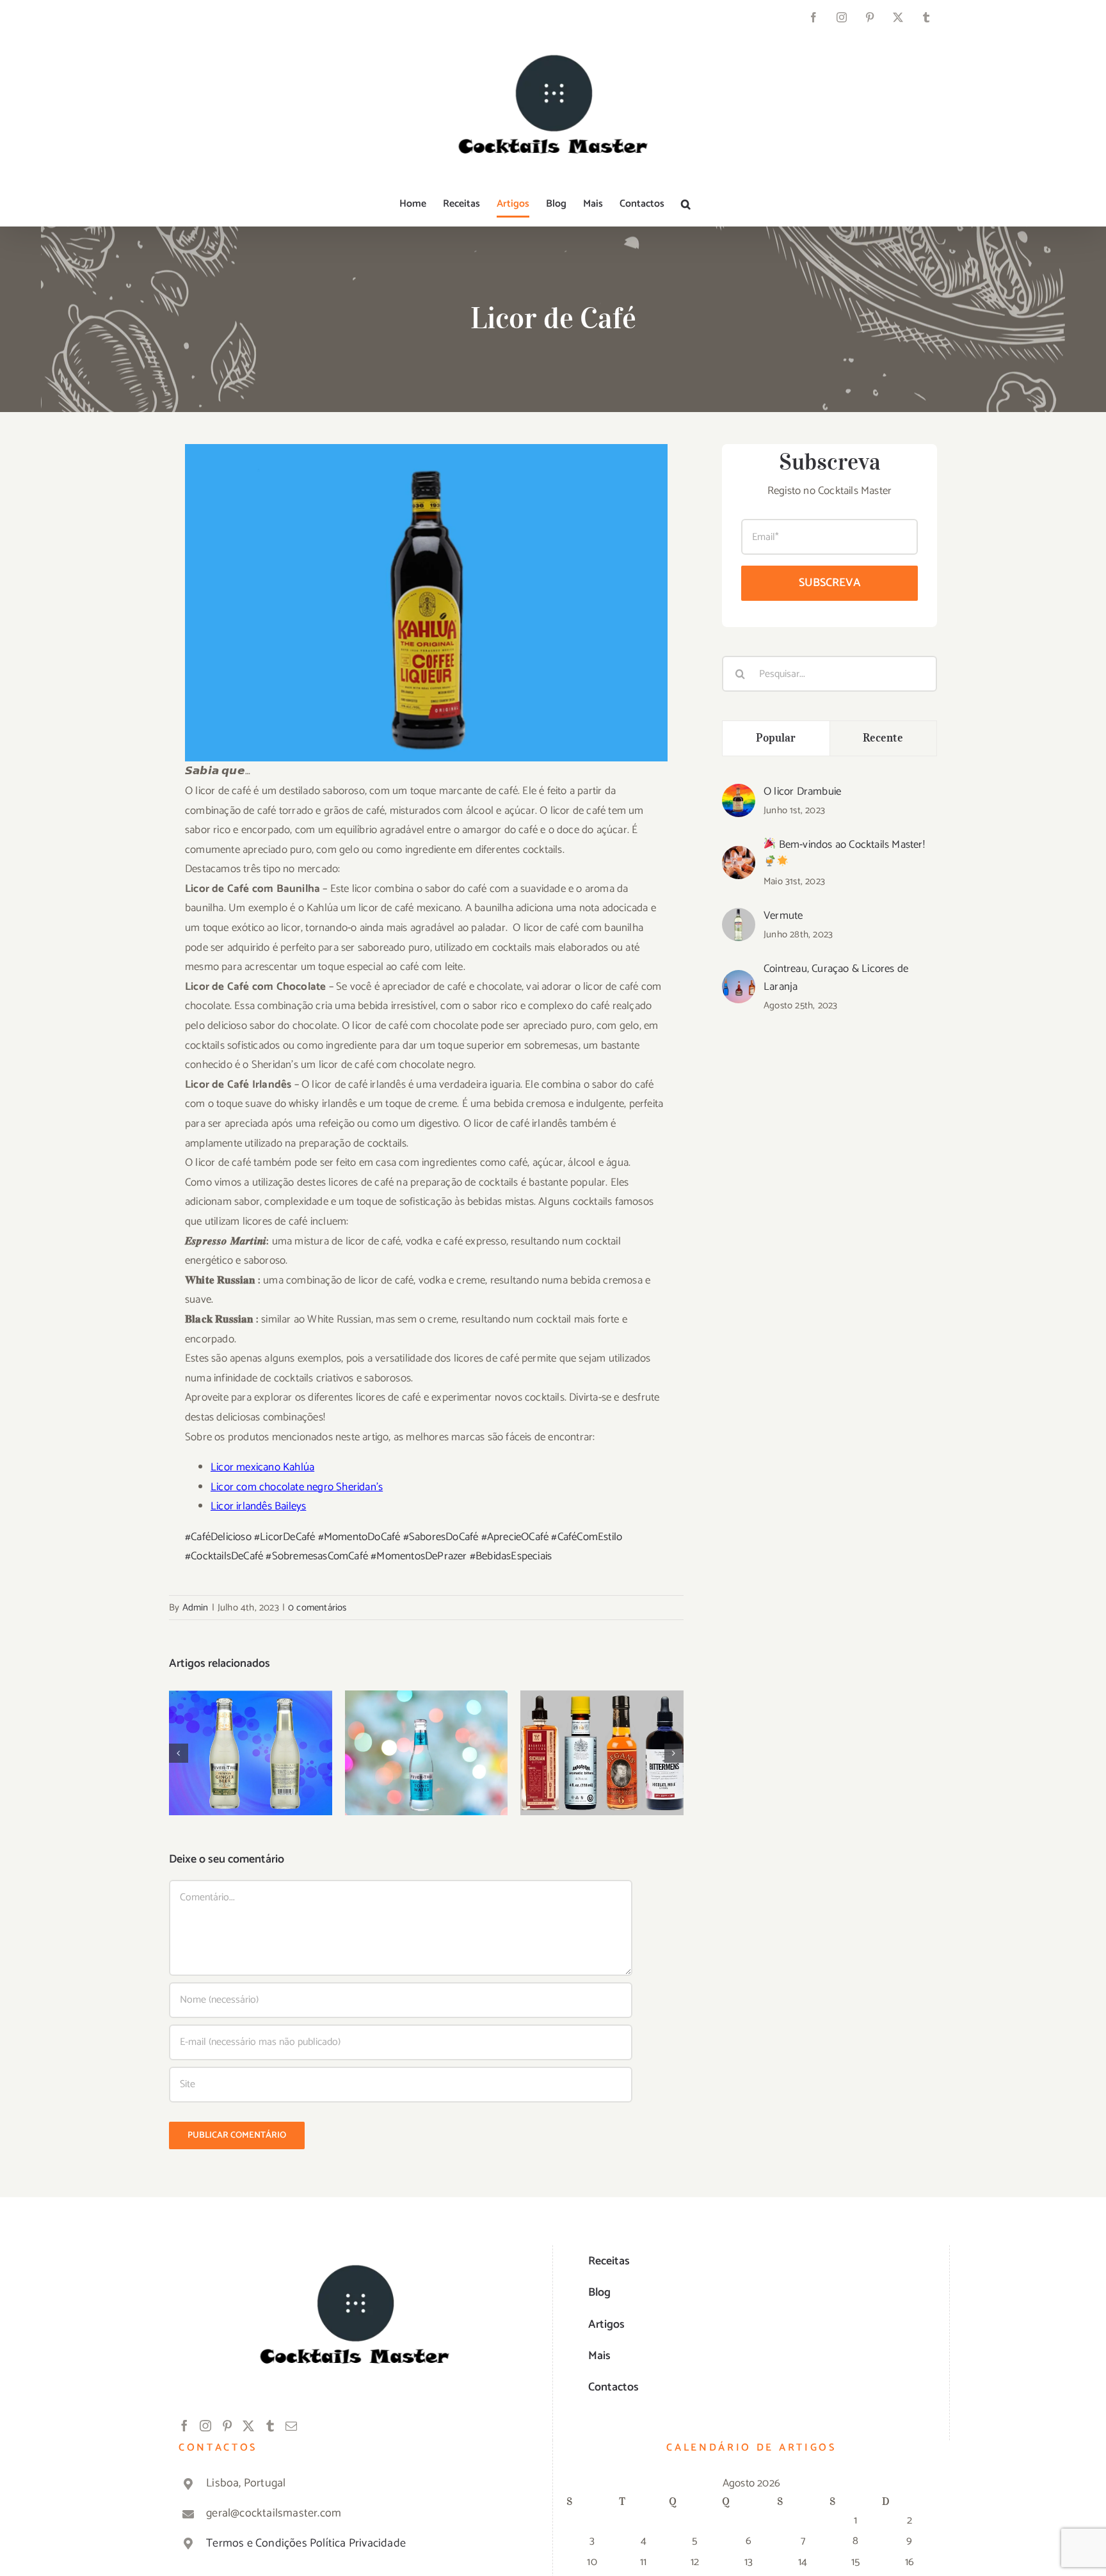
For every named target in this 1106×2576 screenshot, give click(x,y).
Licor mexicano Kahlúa (262, 1467)
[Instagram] (205, 2426)
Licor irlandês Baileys (258, 1506)
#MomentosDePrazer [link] (419, 1556)
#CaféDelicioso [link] (218, 1537)
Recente (883, 738)
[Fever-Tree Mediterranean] (427, 1753)
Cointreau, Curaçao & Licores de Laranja (836, 978)
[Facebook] (184, 2426)
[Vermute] (739, 918)
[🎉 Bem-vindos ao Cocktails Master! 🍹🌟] (739, 855)
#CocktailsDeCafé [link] (224, 1556)
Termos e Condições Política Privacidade (306, 2543)
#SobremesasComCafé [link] (317, 1556)
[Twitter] (248, 2426)
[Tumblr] (270, 2426)
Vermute (783, 916)
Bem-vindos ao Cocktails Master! (850, 845)
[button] (686, 204)
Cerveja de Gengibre (251, 1741)
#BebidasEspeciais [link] (511, 1556)
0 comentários (317, 1608)
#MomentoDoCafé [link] (359, 1537)
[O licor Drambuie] (739, 793)
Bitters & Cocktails (602, 1741)
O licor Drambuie (802, 791)
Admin (196, 1608)
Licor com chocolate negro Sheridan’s (297, 1487)
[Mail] (291, 2426)
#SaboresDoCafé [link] (441, 1537)
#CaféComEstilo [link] (587, 1537)
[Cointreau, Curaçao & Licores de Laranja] (739, 980)
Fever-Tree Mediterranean (427, 1733)
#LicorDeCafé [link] (285, 1537)
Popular (776, 738)
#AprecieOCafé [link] (515, 1537)
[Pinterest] (227, 2426)
